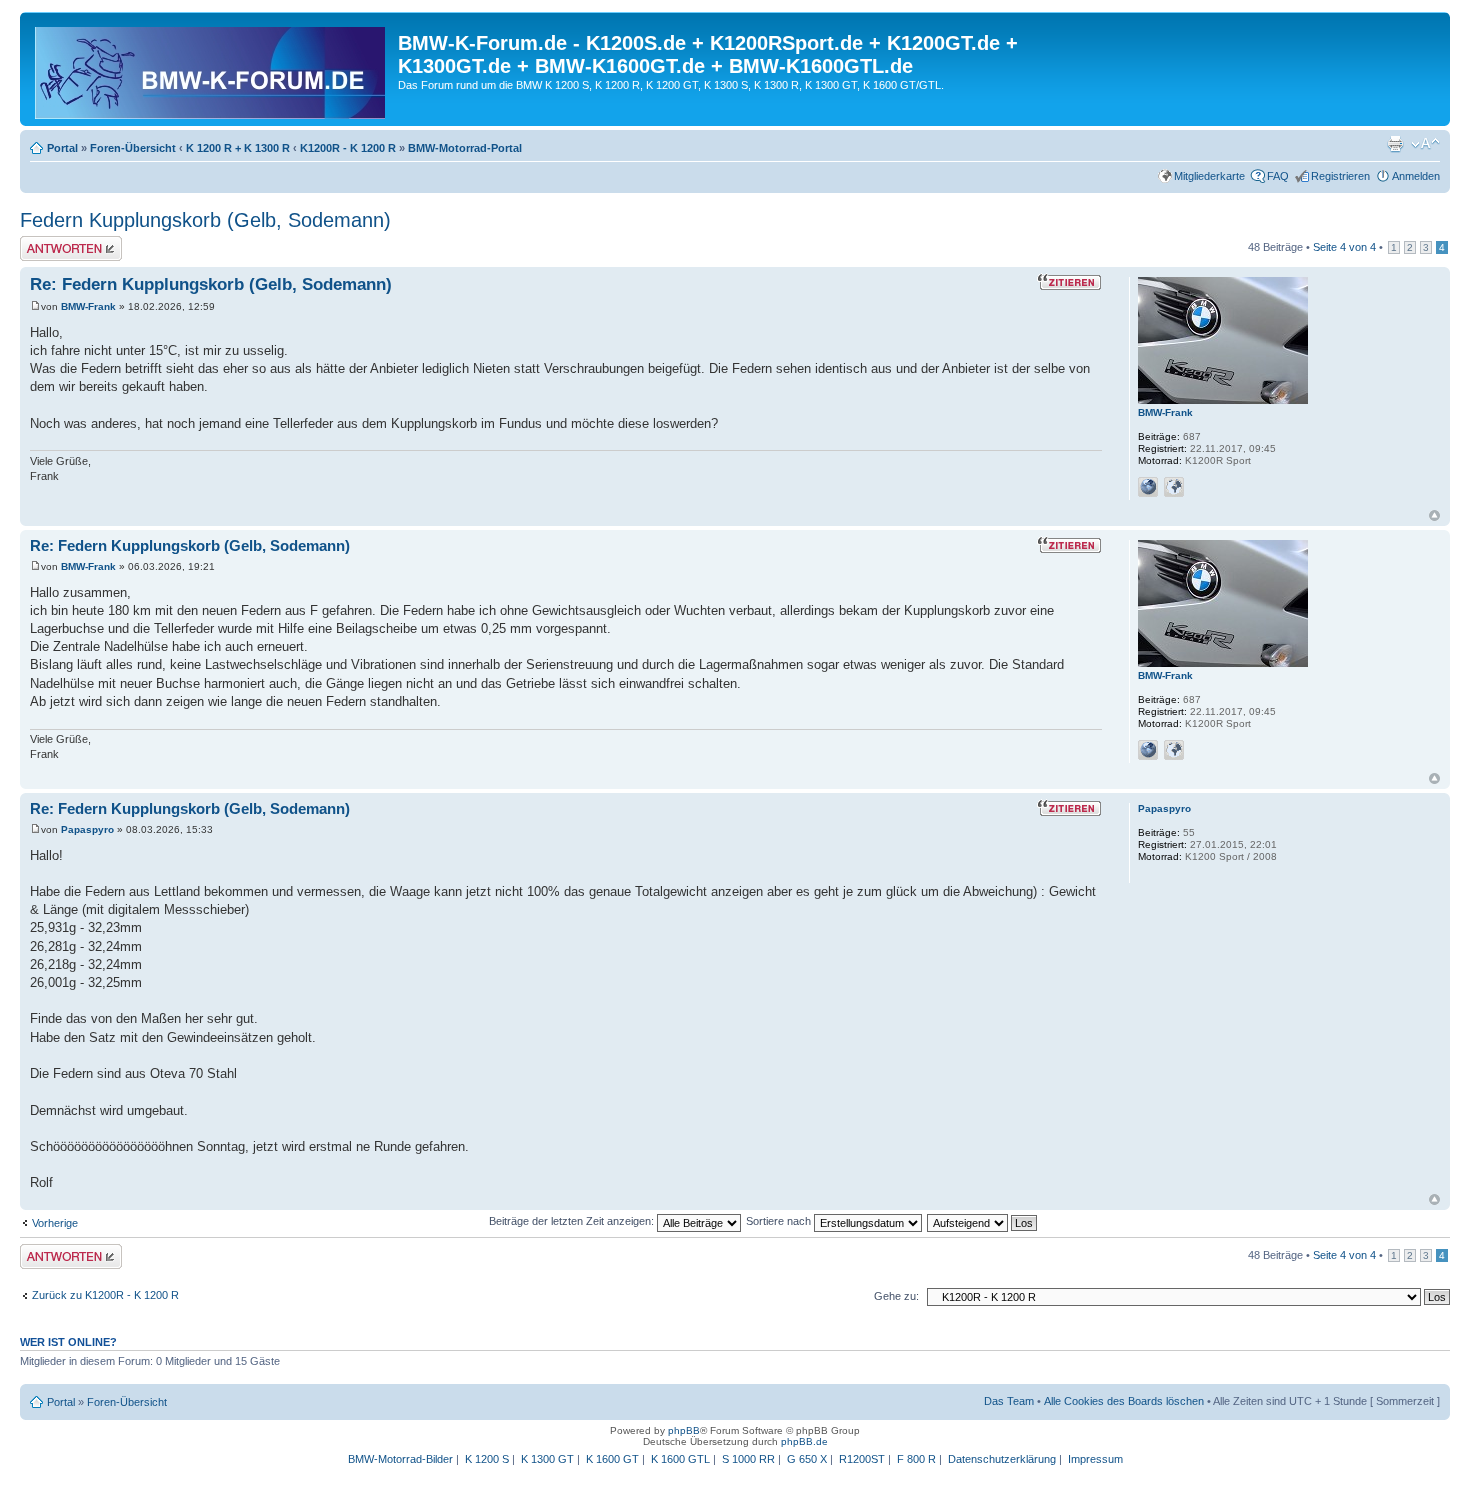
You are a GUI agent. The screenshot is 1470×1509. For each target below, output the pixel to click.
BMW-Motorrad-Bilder (400, 1459)
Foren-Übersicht (133, 148)
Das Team (1009, 1401)
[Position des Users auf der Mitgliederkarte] (1174, 487)
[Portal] (211, 69)
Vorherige (55, 1223)
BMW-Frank (88, 306)
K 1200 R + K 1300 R (238, 148)
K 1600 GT (612, 1459)
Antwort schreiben (64, 242)
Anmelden (1416, 176)
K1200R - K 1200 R (348, 148)
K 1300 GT (547, 1459)
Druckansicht (1395, 144)
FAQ (1278, 176)
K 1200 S (487, 1459)
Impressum (1095, 1459)
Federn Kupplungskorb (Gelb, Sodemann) (205, 220)
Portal (62, 148)
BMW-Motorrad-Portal (465, 148)
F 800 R (916, 1459)
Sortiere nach (780, 1221)
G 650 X (807, 1459)
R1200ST (862, 1459)
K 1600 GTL (680, 1459)
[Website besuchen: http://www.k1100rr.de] (1148, 487)
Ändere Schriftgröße (1425, 144)
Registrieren (1340, 176)
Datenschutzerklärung (1002, 1459)
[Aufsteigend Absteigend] (983, 1221)
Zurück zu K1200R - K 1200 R (105, 1295)
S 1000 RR (748, 1459)
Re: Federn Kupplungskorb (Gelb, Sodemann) (211, 284)
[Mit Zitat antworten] (1069, 282)
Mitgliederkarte (1209, 176)
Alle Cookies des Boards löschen (1124, 1401)
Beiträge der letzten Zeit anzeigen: (573, 1221)
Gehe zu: (896, 1296)
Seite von (1344, 247)
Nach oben (1434, 515)
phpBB (684, 1430)
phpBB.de (804, 1441)
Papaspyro (87, 829)
